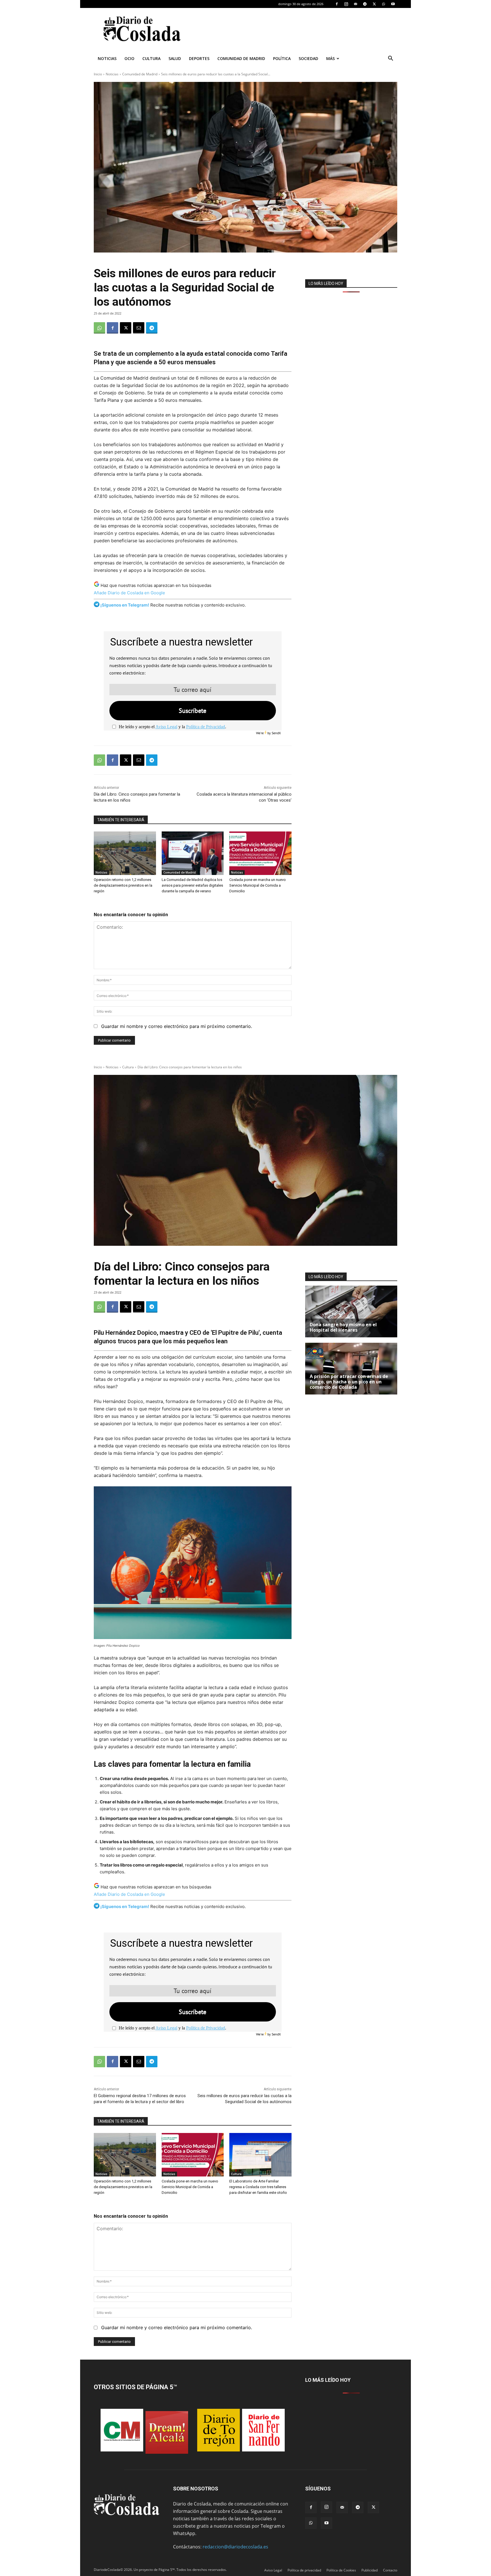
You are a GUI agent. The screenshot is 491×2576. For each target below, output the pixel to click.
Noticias (107, 58)
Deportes (199, 58)
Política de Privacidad (206, 727)
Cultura (151, 58)
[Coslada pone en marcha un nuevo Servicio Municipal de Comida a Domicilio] (260, 853)
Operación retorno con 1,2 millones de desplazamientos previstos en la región (123, 885)
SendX (276, 733)
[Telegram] (365, 4)
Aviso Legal (166, 727)
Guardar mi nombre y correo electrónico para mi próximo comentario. (177, 1026)
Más (330, 58)
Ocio (129, 58)
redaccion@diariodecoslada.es (235, 2547)
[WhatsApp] (384, 4)
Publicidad (370, 2570)
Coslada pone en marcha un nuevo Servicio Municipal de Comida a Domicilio (258, 885)
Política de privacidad (304, 2570)
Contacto (390, 2570)
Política (282, 58)
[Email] (139, 328)
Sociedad (308, 58)
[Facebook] (337, 4)
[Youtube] (393, 4)
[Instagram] (346, 4)
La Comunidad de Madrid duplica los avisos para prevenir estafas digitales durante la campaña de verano (192, 885)
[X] (374, 4)
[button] (390, 59)
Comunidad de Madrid (241, 58)
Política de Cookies (341, 2570)
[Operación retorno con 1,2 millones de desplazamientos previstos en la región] (125, 853)
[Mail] (355, 4)
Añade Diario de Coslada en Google (129, 593)
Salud (175, 58)
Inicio (98, 74)
